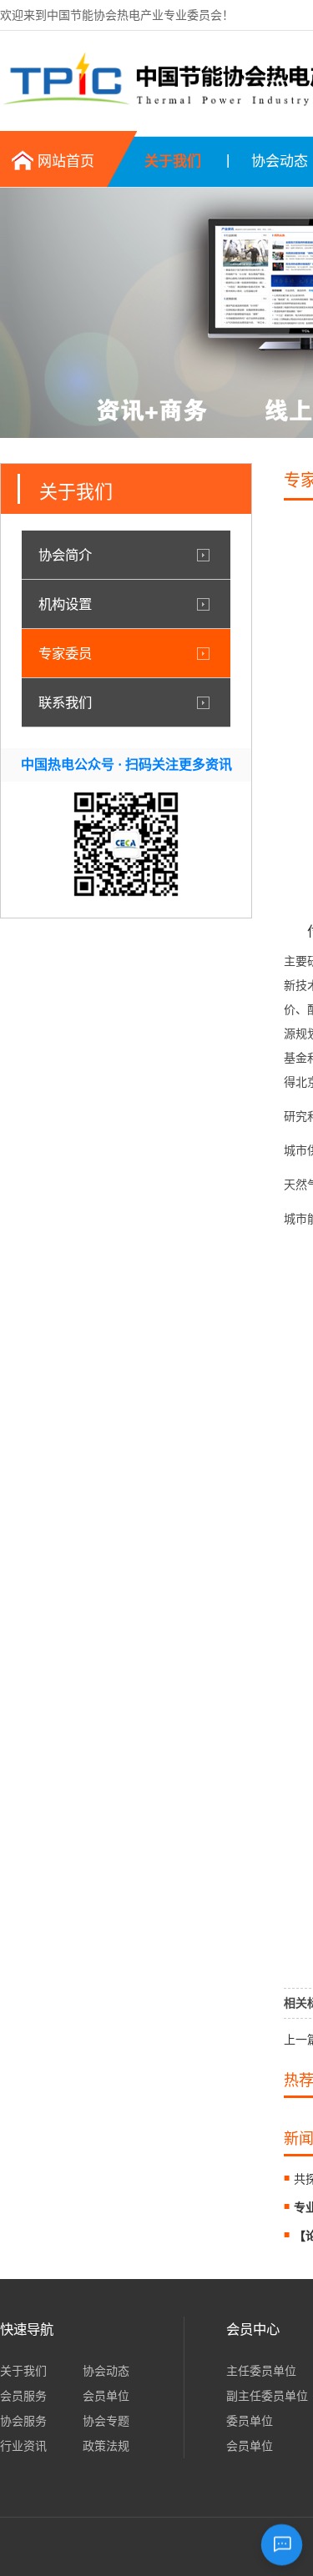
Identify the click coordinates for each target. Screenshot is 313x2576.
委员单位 (250, 2421)
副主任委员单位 (267, 2396)
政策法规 (106, 2446)
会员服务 (23, 2396)
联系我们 (65, 702)
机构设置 (65, 604)
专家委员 (65, 653)
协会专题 (106, 2421)
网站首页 (66, 161)
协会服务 (23, 2421)
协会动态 (106, 2371)
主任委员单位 (261, 2371)
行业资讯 (23, 2446)
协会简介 (65, 555)
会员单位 (106, 2396)
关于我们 (173, 161)
